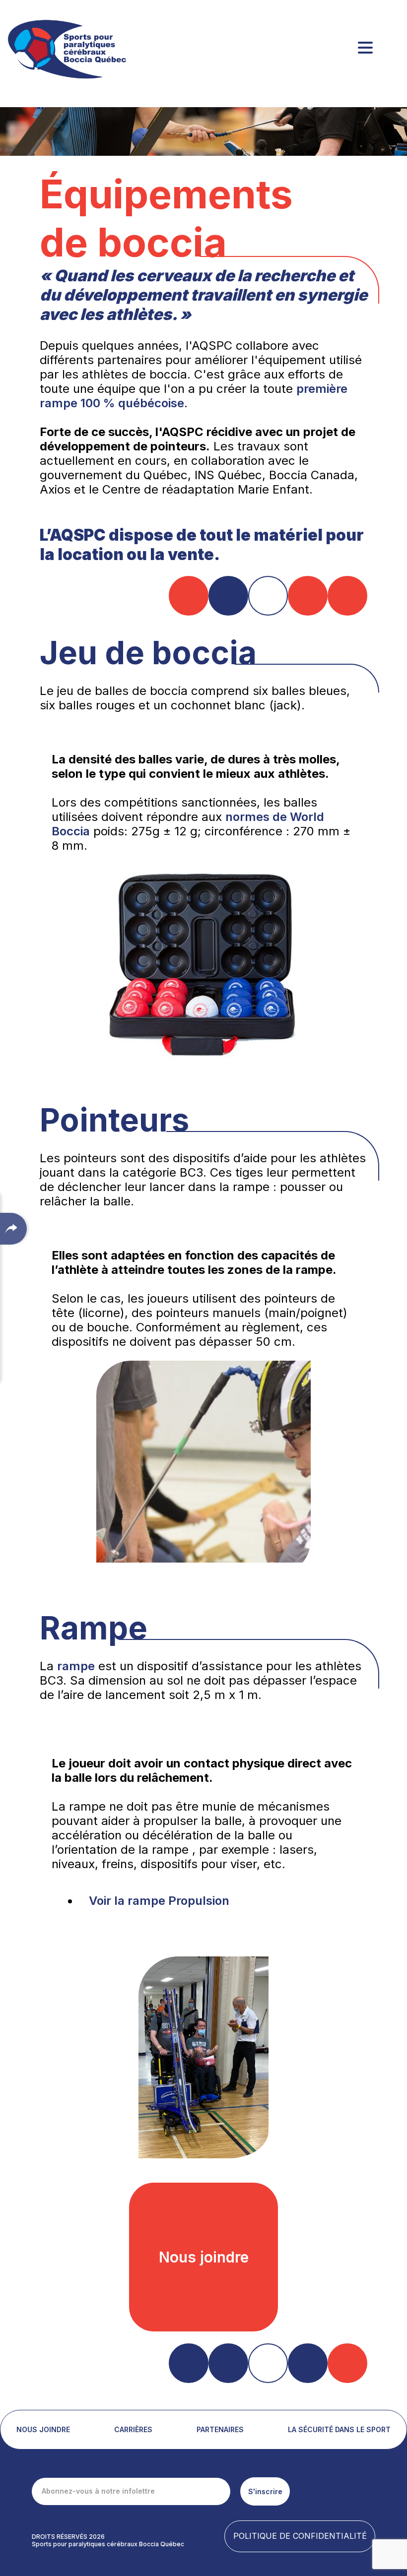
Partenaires (220, 2429)
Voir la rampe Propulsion (159, 1901)
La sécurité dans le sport (339, 2429)
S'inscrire (265, 2491)
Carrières (133, 2429)
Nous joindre (43, 2429)
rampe (76, 1666)
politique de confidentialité (300, 2536)
